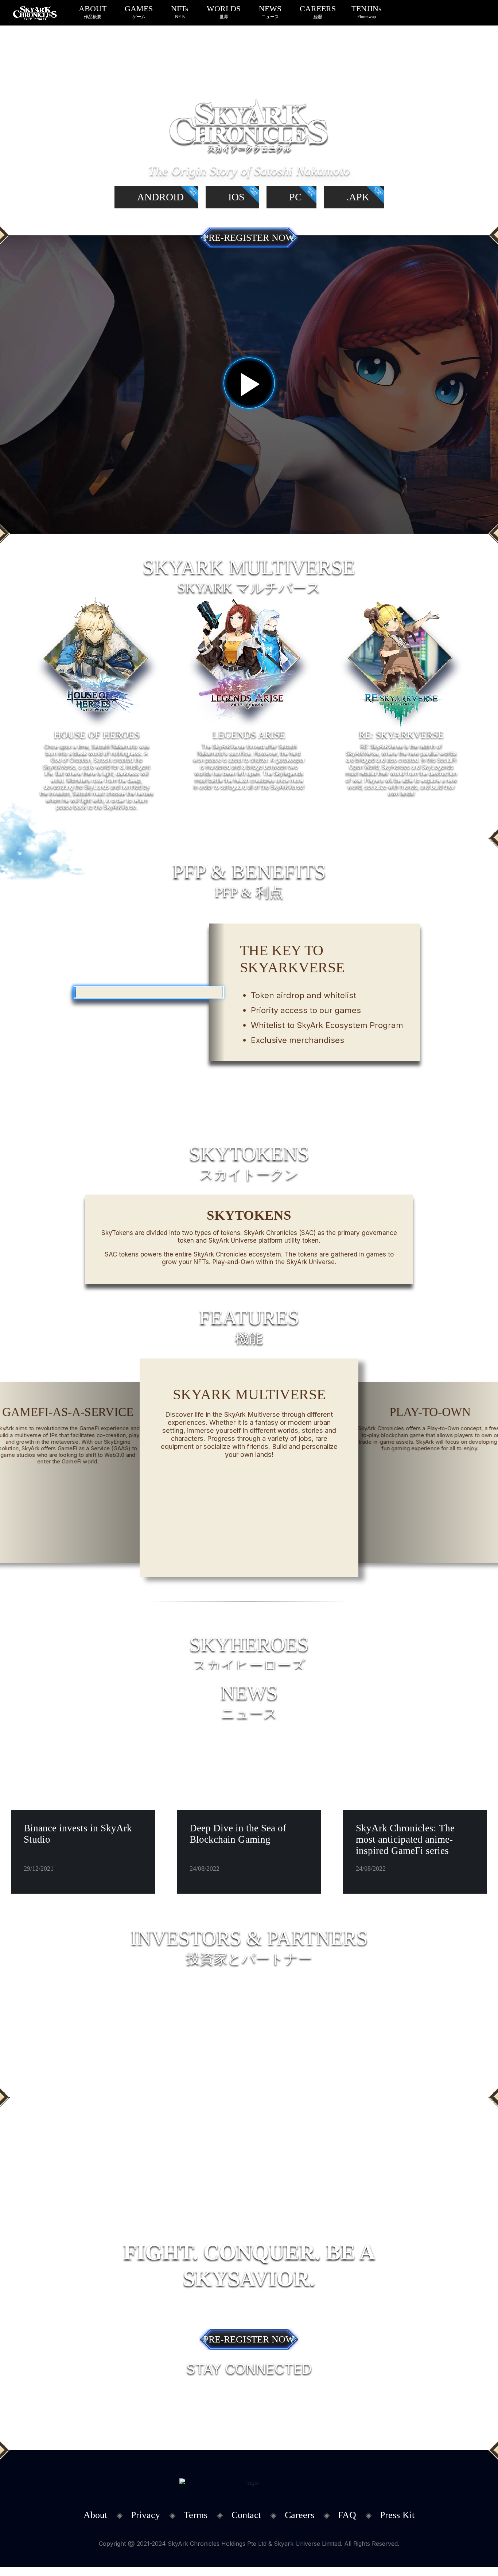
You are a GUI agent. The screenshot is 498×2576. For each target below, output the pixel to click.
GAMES (139, 12)
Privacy (145, 2515)
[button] (198, 1601)
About (95, 2515)
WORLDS (224, 12)
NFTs (180, 12)
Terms (196, 2515)
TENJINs (367, 12)
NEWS (270, 12)
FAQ (347, 2515)
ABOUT (93, 12)
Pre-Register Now (249, 238)
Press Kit (397, 2515)
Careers (299, 2515)
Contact (246, 2515)
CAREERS (318, 12)
